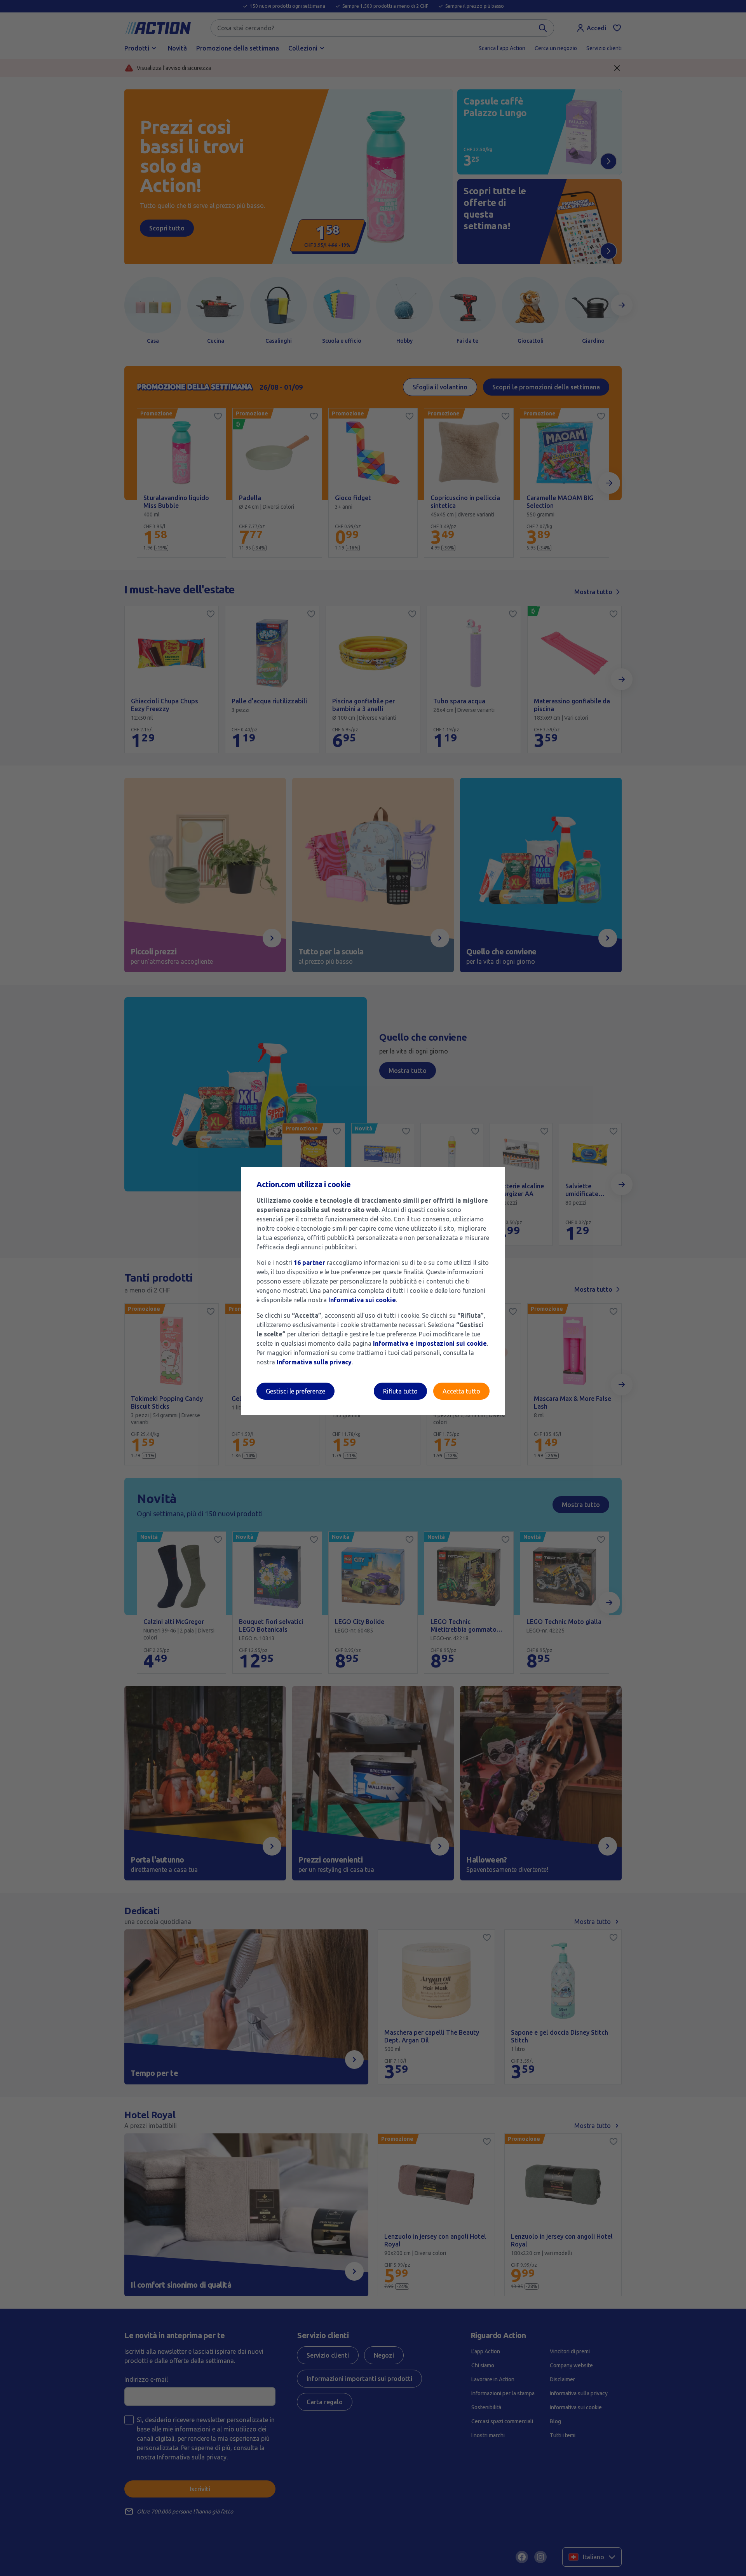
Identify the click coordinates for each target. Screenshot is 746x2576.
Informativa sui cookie (362, 1300)
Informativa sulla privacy (314, 1362)
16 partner (309, 1263)
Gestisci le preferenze (295, 1391)
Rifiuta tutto (400, 1391)
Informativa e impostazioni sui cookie (430, 1343)
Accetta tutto (461, 1391)
